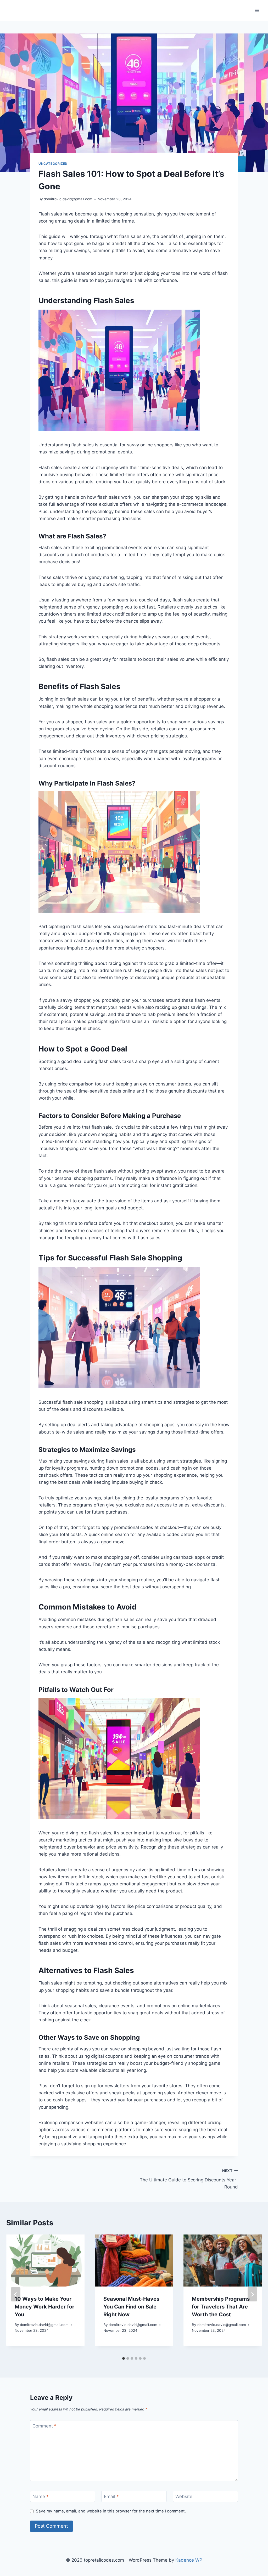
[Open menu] (257, 10)
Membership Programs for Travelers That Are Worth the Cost (221, 2307)
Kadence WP (189, 2560)
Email (111, 2497)
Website (184, 2497)
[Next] (252, 2294)
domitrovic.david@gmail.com (68, 199)
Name (41, 2497)
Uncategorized (53, 164)
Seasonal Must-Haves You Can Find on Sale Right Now (131, 2307)
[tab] (124, 2358)
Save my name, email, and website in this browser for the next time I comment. (111, 2511)
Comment (44, 2426)
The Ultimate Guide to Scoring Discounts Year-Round (189, 2179)
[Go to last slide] (16, 2294)
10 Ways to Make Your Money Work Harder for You (44, 2307)
